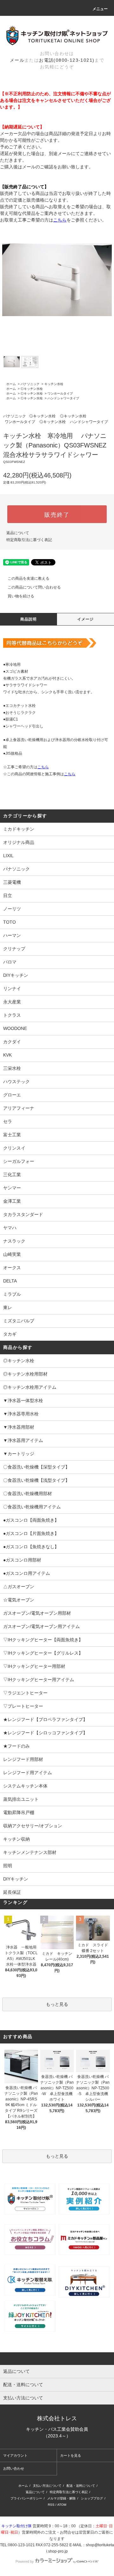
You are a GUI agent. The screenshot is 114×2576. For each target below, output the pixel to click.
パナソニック (30, 384)
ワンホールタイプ (60, 393)
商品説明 (29, 619)
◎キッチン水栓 (32, 389)
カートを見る (71, 2455)
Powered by (25, 2561)
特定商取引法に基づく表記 (29, 540)
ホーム (11, 384)
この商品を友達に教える (28, 578)
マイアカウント (15, 2455)
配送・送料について (81, 2486)
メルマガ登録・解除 (61, 2498)
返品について (18, 533)
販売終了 (57, 514)
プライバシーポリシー (26, 2498)
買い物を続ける (21, 596)
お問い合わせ (14, 2468)
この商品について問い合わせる (34, 587)
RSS (51, 2505)
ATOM (62, 2505)
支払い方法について (47, 2486)
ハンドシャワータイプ (63, 398)
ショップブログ (92, 2498)
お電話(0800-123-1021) (67, 60)
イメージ (86, 619)
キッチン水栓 (54, 384)
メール (17, 60)
